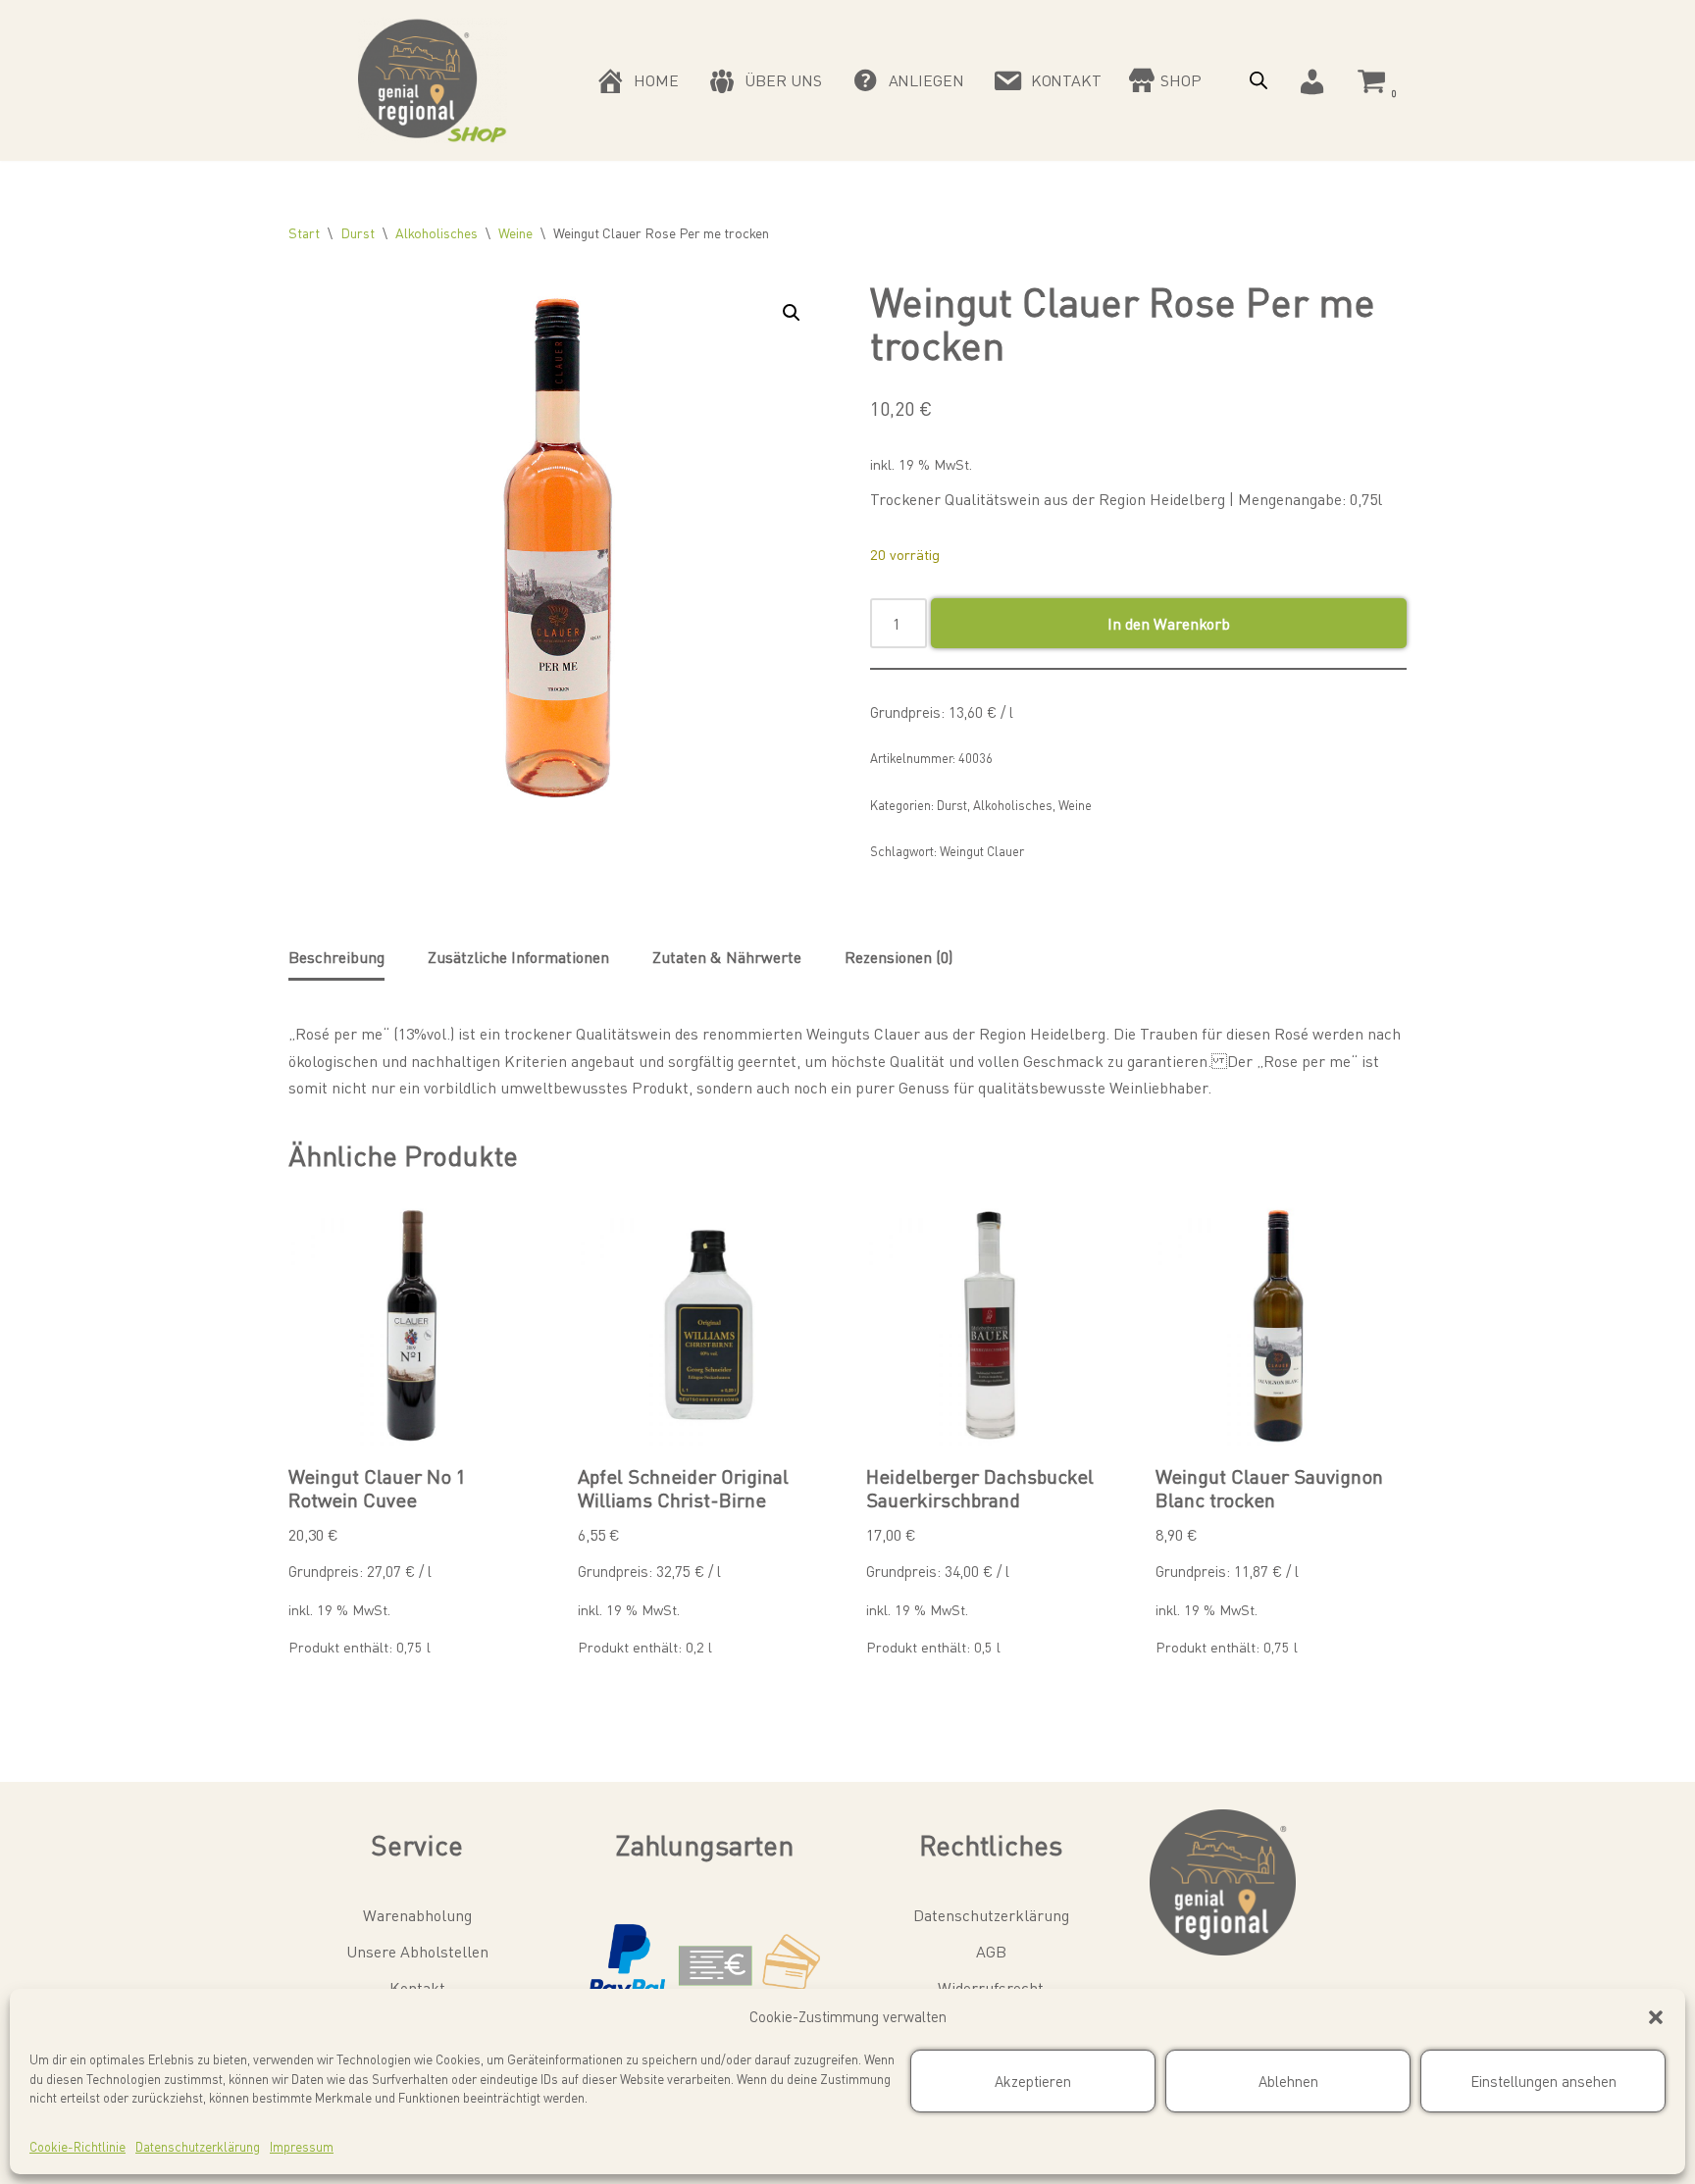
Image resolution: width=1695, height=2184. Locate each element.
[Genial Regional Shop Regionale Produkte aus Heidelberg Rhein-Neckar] (433, 80)
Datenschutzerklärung (198, 2146)
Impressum (302, 2146)
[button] (1656, 2017)
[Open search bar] (1258, 80)
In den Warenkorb (1169, 623)
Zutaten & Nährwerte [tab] (727, 957)
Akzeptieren (1033, 2081)
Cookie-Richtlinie (77, 2146)
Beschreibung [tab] (336, 957)
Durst (358, 232)
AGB (991, 1951)
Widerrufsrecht (991, 1987)
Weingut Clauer (982, 851)
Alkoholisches (437, 232)
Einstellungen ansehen (1543, 2081)
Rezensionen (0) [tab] (899, 957)
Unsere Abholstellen (417, 1951)
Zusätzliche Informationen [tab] (518, 957)
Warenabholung (417, 1915)
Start (304, 232)
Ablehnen (1288, 2081)
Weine (515, 232)
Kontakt (417, 1987)
